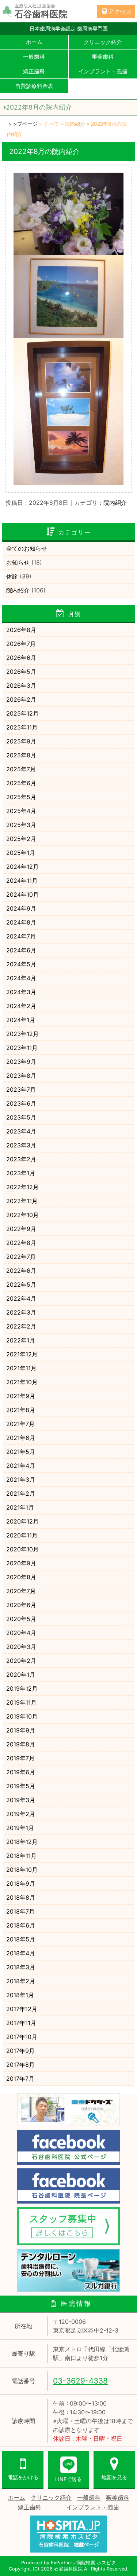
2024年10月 (22, 894)
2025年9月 (21, 741)
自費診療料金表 (34, 86)
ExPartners (63, 2563)
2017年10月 (22, 2037)
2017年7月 (20, 2079)
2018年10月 (22, 1870)
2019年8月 (21, 1744)
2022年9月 (21, 1229)
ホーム (34, 42)
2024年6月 (21, 950)
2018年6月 (21, 1925)
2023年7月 (21, 1089)
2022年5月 (21, 1285)
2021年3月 (21, 1480)
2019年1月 (20, 1828)
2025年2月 (21, 839)
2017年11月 (21, 2023)
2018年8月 (21, 1897)
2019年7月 (20, 1758)
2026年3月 (21, 686)
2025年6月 (21, 783)
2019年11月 (21, 1702)
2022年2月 (21, 1326)
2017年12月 (22, 2009)
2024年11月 (22, 881)
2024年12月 (22, 867)
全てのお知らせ (27, 548)
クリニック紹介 (51, 2498)
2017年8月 (20, 2065)
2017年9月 (20, 2051)
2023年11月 (22, 1048)
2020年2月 (21, 1661)
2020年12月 (22, 1521)
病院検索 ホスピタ (96, 2563)
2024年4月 (21, 978)
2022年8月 (21, 1243)
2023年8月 (21, 1076)
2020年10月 (22, 1549)
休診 (12, 576)
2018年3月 (21, 1967)
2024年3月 (21, 992)
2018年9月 (21, 1884)
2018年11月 (21, 1856)
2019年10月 (22, 1716)
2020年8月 (21, 1577)
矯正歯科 (34, 71)
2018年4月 (21, 1953)
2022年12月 (22, 1187)
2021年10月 (22, 1382)
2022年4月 (21, 1298)
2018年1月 (20, 1995)
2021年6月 (21, 1438)
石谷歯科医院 (68, 2569)
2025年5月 (21, 797)
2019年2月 (21, 1814)
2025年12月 (22, 713)
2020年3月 (21, 1647)
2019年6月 (21, 1772)
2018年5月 (21, 1939)
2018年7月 (20, 1911)
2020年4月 (21, 1633)
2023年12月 (22, 1034)
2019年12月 (22, 1688)
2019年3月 (21, 1800)
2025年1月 (21, 853)
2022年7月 (21, 1257)
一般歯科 (34, 57)
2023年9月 (21, 1062)
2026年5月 (21, 672)
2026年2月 (21, 699)
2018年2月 (21, 1981)
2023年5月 (21, 1117)
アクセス (120, 11)
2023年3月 (21, 1145)
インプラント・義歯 (93, 2507)
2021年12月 (22, 1354)
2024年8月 (21, 922)
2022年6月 (21, 1271)
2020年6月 (21, 1605)
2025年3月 (21, 825)
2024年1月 (21, 1020)
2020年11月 (22, 1535)
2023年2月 (21, 1159)
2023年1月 (21, 1173)
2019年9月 (21, 1730)
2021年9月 (21, 1396)
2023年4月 (21, 1131)
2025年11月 (22, 727)
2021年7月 (20, 1424)
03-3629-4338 (80, 2381)
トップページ (22, 124)
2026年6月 (21, 658)
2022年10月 (22, 1215)
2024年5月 (21, 964)
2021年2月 (21, 1493)
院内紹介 (75, 124)
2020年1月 (21, 1675)
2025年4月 (21, 811)
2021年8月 (21, 1410)
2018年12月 (22, 1842)
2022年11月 (22, 1201)
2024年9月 (21, 908)
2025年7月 (21, 769)
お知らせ (18, 562)
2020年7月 (21, 1591)
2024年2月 (21, 1006)
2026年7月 (21, 644)
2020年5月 (21, 1619)
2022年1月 (21, 1340)
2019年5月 (21, 1786)
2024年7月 (21, 936)
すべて (51, 124)
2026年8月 (21, 630)
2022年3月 (21, 1312)
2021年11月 (21, 1368)
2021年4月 (21, 1466)
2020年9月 (21, 1563)
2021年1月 (20, 1507)
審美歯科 (118, 2498)
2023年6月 (21, 1103)
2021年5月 (21, 1452)
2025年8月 (21, 755)
